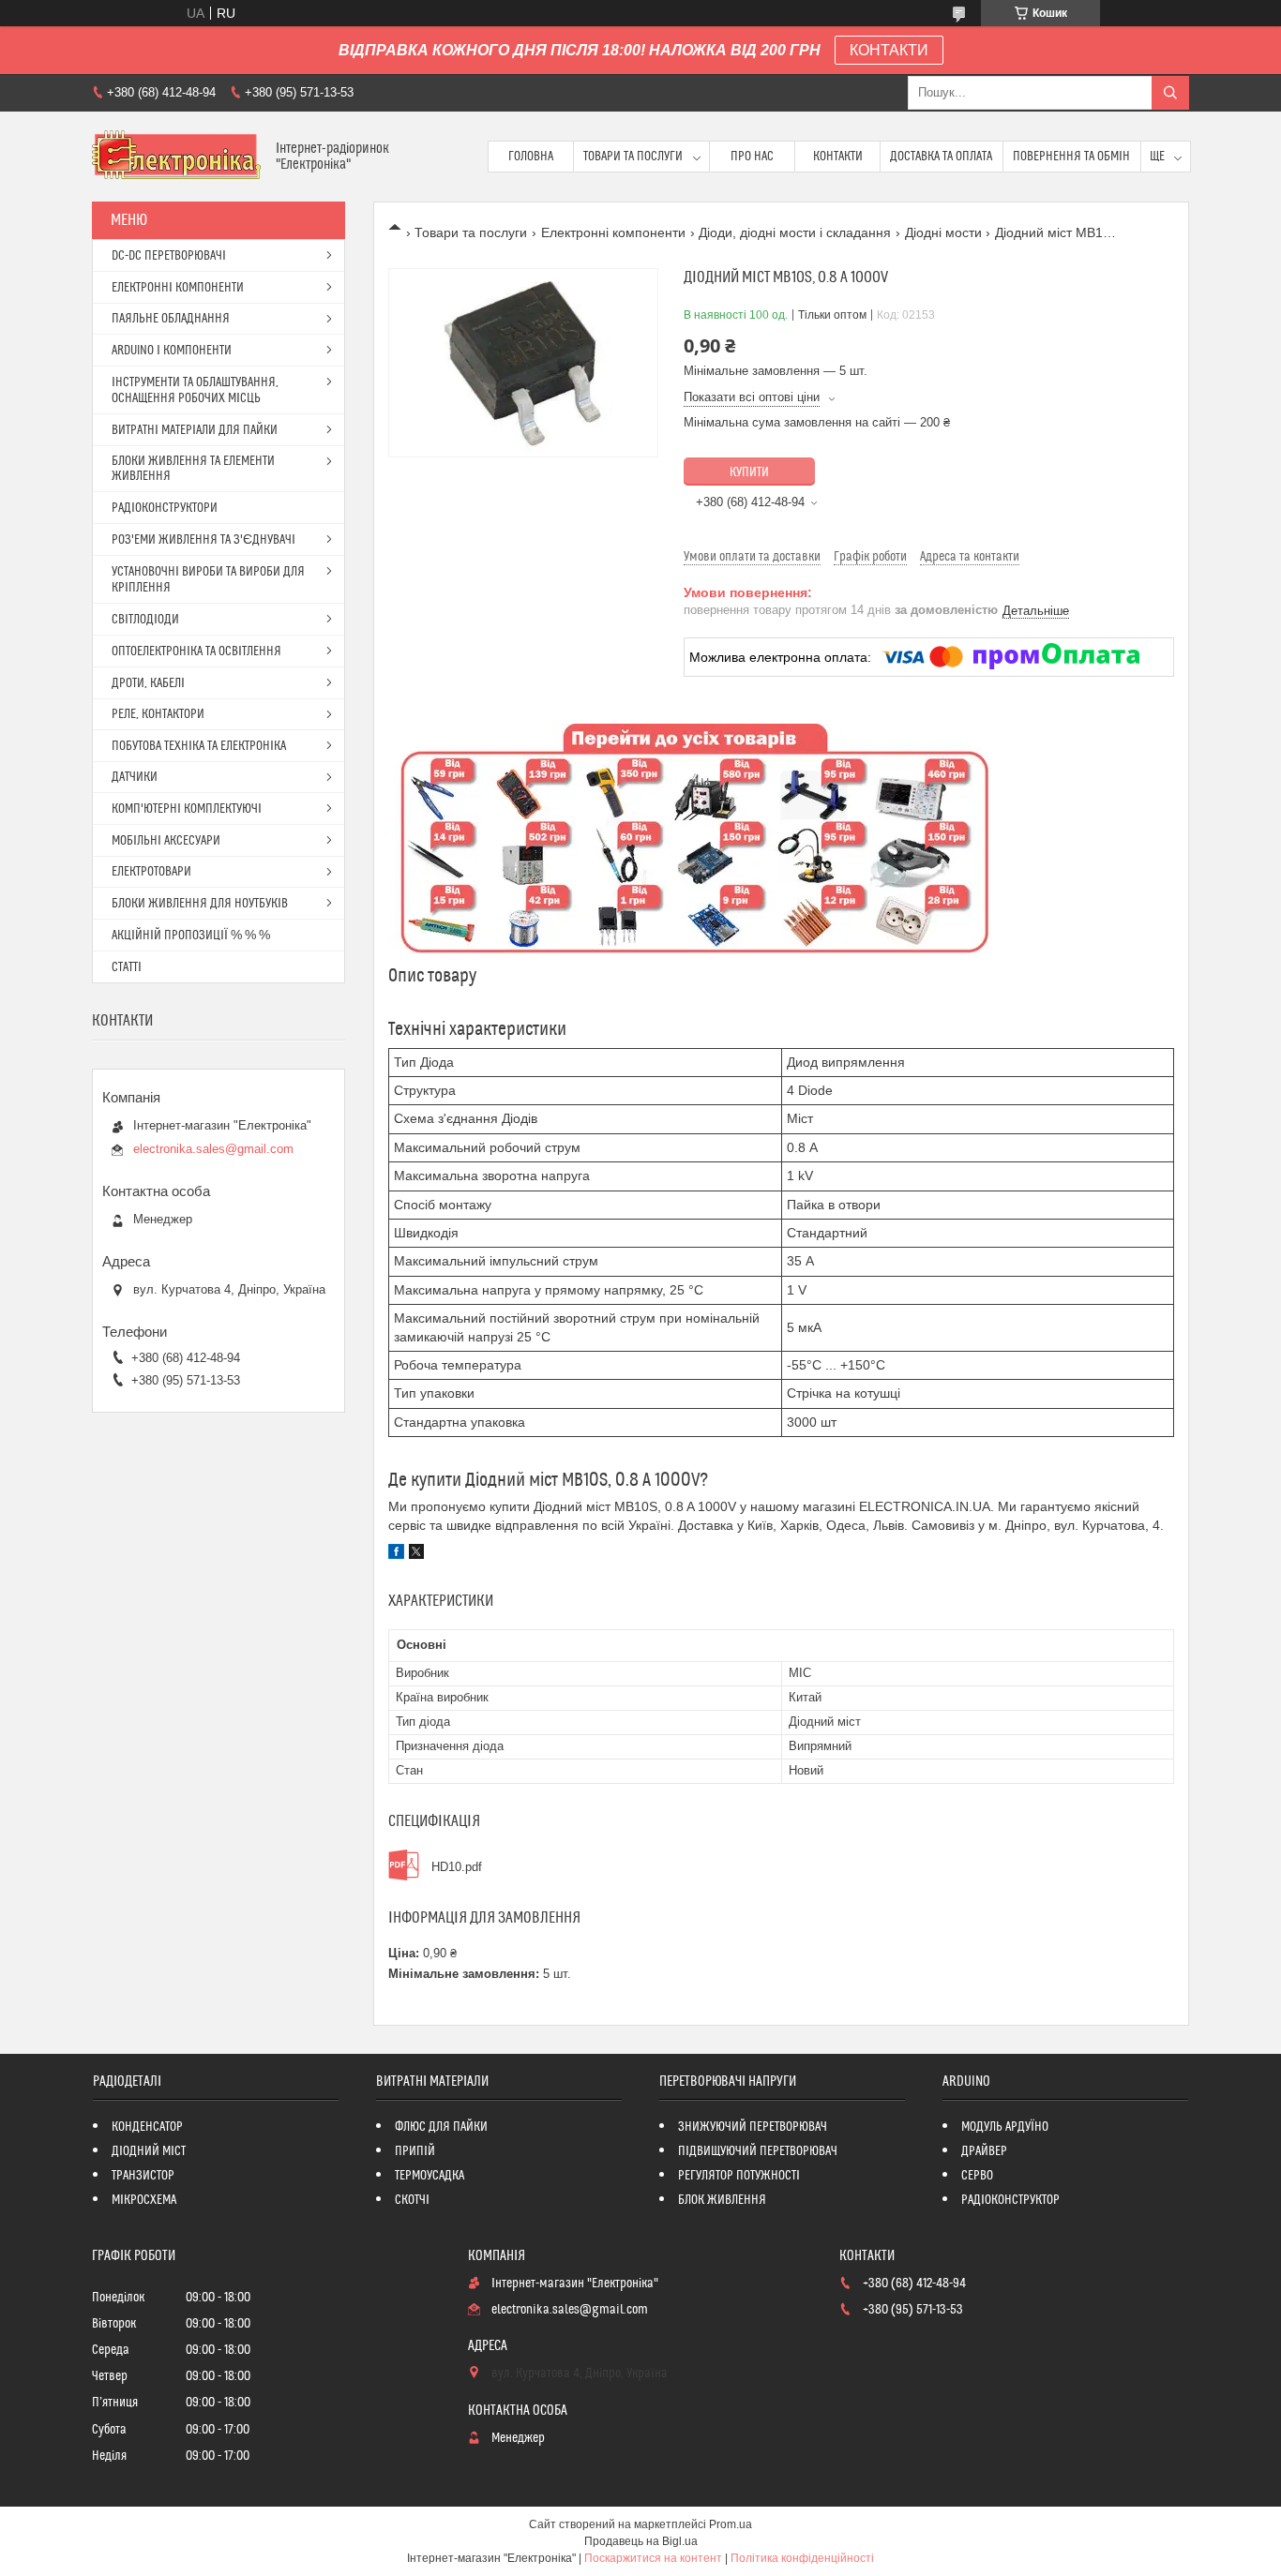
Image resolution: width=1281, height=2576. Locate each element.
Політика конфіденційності (802, 2558)
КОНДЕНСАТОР (147, 2127)
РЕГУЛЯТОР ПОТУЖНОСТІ (739, 2176)
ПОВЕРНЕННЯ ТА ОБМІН (1071, 157)
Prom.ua (731, 2524)
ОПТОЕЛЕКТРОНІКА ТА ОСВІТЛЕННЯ (196, 651)
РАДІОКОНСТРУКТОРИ (165, 508)
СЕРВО (977, 2176)
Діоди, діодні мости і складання (795, 232)
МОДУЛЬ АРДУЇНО (1005, 2127)
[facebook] (396, 1554)
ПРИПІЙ (415, 2151)
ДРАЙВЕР (984, 2151)
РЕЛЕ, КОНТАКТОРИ (158, 714)
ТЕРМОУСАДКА (430, 2176)
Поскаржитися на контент (653, 2558)
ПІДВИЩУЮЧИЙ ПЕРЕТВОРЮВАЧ (758, 2151)
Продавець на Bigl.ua (641, 2541)
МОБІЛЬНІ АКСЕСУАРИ (166, 841)
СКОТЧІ (412, 2200)
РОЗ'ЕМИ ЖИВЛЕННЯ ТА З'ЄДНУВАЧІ (203, 540)
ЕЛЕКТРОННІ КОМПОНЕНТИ (178, 288)
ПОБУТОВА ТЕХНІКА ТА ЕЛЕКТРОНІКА (199, 746)
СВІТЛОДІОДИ (145, 620)
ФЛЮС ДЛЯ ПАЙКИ (441, 2127)
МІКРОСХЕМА (144, 2200)
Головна (531, 157)
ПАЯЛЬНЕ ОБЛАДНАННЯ (171, 319)
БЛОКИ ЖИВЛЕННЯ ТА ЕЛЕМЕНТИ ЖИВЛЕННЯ (193, 469)
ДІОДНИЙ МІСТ (149, 2151)
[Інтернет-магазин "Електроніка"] (177, 157)
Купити (749, 472)
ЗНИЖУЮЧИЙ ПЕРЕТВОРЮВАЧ (753, 2127)
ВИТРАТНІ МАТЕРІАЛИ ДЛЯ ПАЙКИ (195, 430)
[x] (416, 1554)
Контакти (838, 157)
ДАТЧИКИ (135, 777)
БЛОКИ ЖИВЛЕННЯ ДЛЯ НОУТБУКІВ (200, 904)
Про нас (752, 157)
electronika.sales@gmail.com (213, 1149)
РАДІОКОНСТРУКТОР (1010, 2200)
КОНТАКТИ (889, 50)
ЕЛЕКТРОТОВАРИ (151, 872)
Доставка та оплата (941, 157)
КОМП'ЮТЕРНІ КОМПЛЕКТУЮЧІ (187, 809)
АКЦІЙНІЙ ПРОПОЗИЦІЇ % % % (191, 936)
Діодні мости (943, 232)
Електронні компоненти (613, 232)
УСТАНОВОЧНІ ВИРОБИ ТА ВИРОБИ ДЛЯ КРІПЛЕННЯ (208, 580)
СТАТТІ (127, 967)
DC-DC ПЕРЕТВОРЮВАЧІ (169, 256)
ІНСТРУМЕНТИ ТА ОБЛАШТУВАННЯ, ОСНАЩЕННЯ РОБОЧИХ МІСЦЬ (195, 390)
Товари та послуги (633, 157)
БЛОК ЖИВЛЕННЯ (722, 2200)
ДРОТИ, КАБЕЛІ (148, 683)
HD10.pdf (457, 1867)
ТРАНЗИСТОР (143, 2176)
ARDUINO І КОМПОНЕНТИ (172, 351)
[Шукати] (1170, 93)
